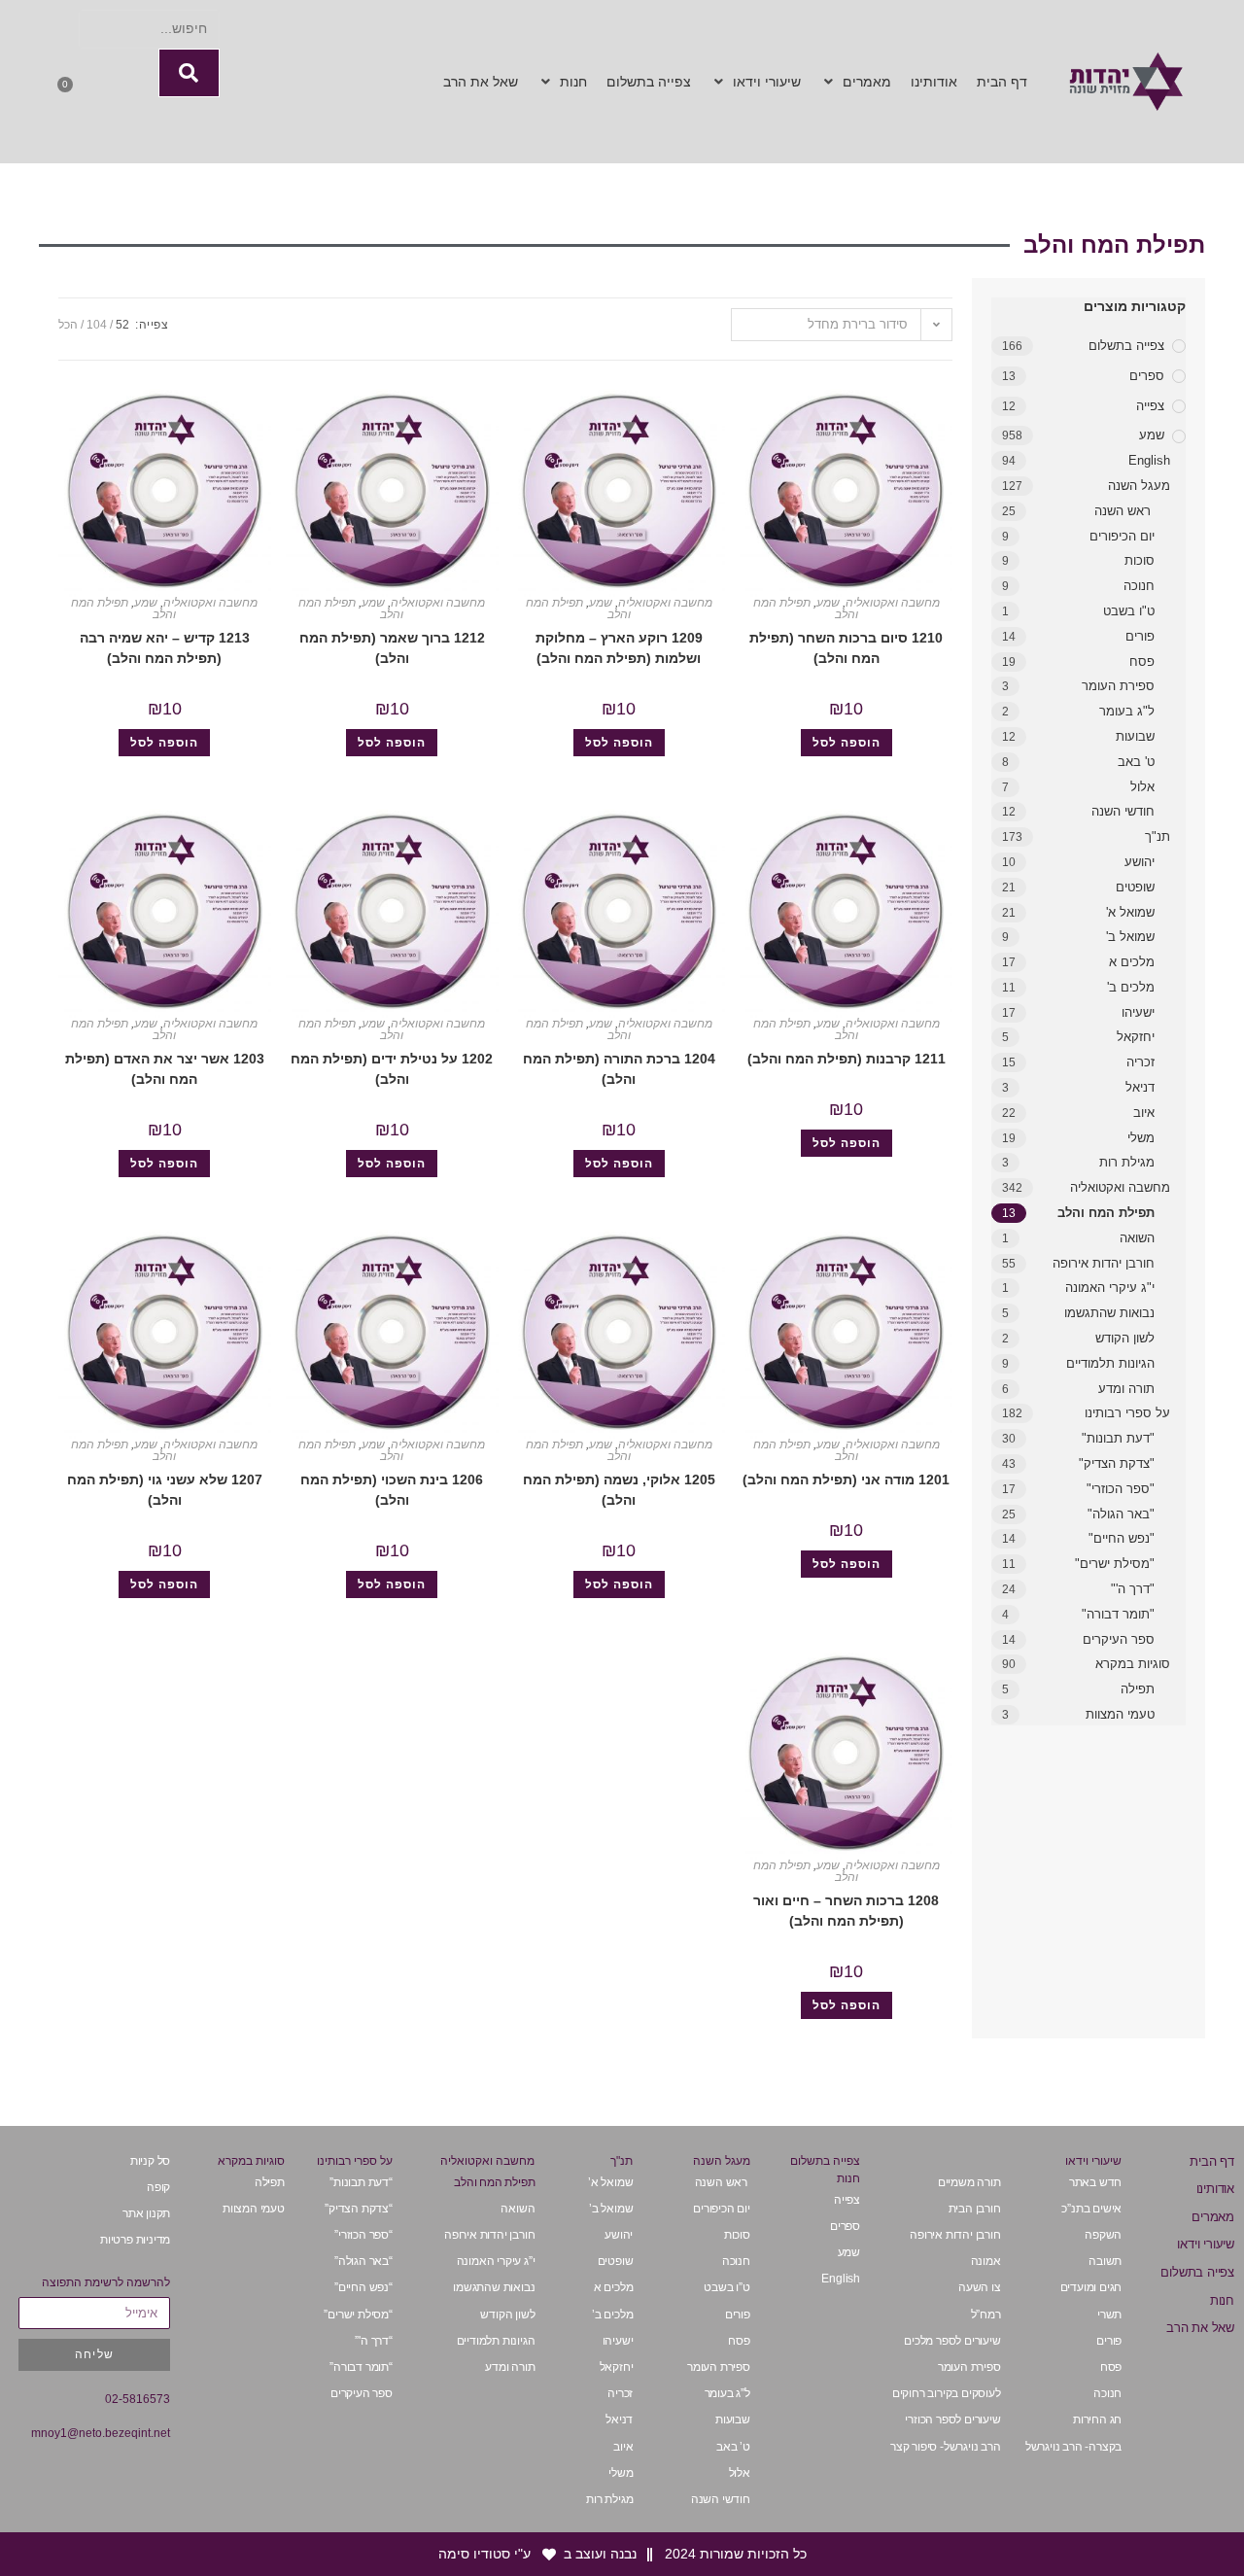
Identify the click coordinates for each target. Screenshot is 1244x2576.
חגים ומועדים (1091, 2287)
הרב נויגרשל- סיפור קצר (946, 2447)
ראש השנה (1124, 511)
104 (97, 325)
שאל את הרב (1200, 2328)
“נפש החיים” (363, 2287)
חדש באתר (1095, 2182)
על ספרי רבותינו (1127, 1413)
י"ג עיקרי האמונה (1110, 1288)
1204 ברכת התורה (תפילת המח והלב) (619, 1069)
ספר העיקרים (1117, 1639)
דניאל (1140, 1087)
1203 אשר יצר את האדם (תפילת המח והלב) (165, 1069)
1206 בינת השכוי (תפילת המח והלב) (392, 1490)
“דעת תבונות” (361, 2182)
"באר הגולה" (1121, 1514)
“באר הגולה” (363, 2261)
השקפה (1103, 2235)
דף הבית (1212, 2161)
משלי (1141, 1138)
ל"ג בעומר (1127, 711)
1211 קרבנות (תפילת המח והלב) (847, 1059)
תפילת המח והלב (1106, 1213)
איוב (1144, 1113)
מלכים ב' (1131, 987)
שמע (1152, 435)
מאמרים (1213, 2217)
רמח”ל (986, 2315)
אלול (1142, 787)
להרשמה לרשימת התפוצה (106, 2282)
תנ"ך (1158, 836)
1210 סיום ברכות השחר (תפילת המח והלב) (846, 648)
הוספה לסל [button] (847, 743)
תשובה (1105, 2261)
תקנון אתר (146, 2213)
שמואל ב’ (611, 2209)
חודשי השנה (1123, 811)
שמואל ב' (1130, 937)
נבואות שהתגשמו (1109, 1313)
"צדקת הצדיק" (1117, 1463)
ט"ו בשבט (1129, 611)
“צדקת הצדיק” (359, 2209)
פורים (1140, 636)
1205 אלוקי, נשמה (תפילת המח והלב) (619, 1490)
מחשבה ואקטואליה (1120, 1187)
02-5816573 (138, 2399)
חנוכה (1139, 586)
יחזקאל (1136, 1037)
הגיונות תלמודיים (1110, 1363)
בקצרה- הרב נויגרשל (1073, 2447)
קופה (158, 2187)
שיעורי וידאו (1206, 2244)
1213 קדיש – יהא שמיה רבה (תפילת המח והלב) (165, 648)
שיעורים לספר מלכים (952, 2341)
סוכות (1140, 560)
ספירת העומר (1118, 686)
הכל (68, 325)
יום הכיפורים (1122, 536)
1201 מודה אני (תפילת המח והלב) (846, 1479)
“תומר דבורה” (361, 2367)
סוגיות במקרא (1133, 1664)
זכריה (1140, 1062)
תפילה (1138, 1689)
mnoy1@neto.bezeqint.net (101, 2433)
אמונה (986, 2261)
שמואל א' (1130, 912)
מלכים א (1132, 962)
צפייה (1150, 406)
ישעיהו (1138, 1012)
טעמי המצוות (1120, 1714)
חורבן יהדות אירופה (1104, 1263)
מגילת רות (1127, 1162)
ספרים (1147, 376)
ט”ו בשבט (726, 2287)
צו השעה (980, 2287)
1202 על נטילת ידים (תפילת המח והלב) (392, 1069)
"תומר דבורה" (1118, 1614)
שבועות (1135, 736)
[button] (856, 82)
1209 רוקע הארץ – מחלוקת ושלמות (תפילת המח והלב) (619, 648)
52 (122, 325)
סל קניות (150, 2161)
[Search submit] (189, 73)
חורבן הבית (975, 2209)
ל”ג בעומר (727, 2393)
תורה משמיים (969, 2182)
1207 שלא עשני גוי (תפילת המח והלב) (165, 1490)
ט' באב (1136, 762)
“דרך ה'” (373, 2341)
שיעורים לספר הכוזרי (952, 2419)
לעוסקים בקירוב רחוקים (947, 2393)
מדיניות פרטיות (135, 2240)
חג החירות (1097, 2419)
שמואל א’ (610, 2182)
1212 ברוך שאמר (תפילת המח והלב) (392, 648)
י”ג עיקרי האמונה (496, 2261)
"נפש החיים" (1122, 1538)
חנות (1222, 2300)
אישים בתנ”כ (1091, 2209)
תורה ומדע (1126, 1389)
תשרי (1109, 2315)
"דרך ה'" (1133, 1589)
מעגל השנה (1139, 486)
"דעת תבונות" (1118, 1438)
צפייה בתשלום (1126, 346)
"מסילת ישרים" (1115, 1564)
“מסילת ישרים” (358, 2315)
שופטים (1135, 887)
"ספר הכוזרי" (1121, 1489)
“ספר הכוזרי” (363, 2235)
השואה (1137, 1238)
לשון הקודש (1125, 1338)
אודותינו (1215, 2189)
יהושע (1140, 862)
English (1149, 460)
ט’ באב (733, 2447)
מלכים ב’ (612, 2315)
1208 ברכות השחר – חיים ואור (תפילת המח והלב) (846, 1911)
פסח (1142, 661)
